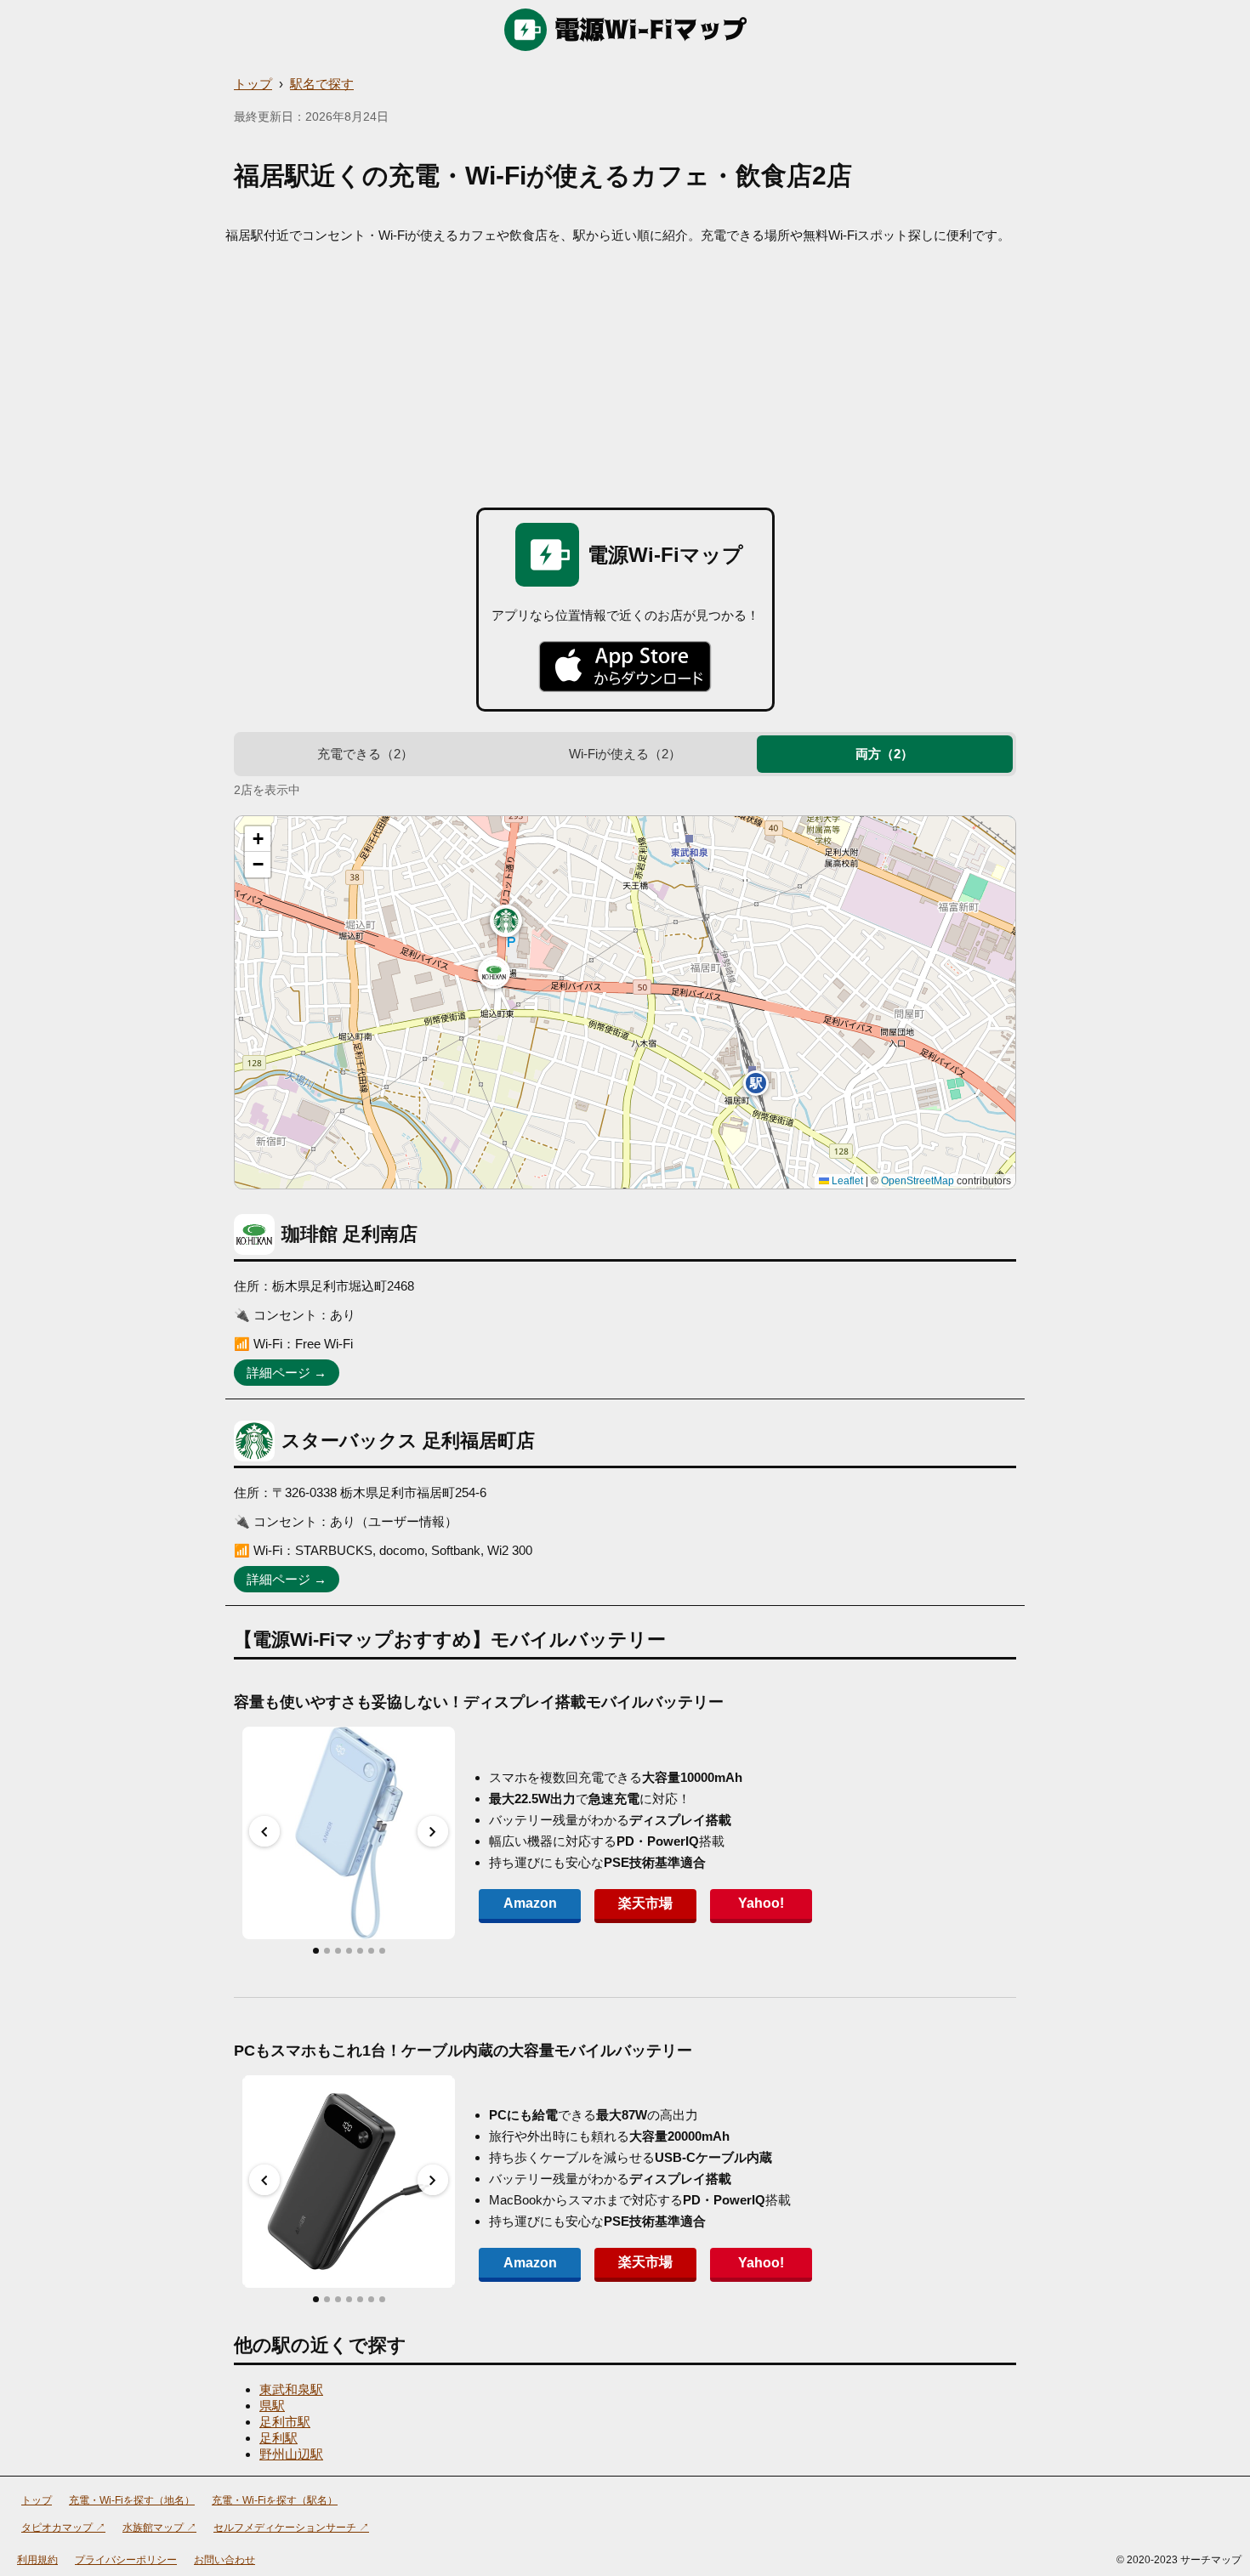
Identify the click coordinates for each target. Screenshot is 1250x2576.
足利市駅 (285, 2422)
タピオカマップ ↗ (63, 2528)
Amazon (530, 1903)
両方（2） (884, 754)
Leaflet (846, 1181)
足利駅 (278, 2438)
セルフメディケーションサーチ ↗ (291, 2528)
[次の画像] (433, 1831)
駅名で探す (322, 84)
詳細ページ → (287, 1373)
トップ (253, 84)
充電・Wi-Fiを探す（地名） (132, 2500)
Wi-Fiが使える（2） (625, 754)
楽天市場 (645, 1903)
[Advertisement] (625, 372)
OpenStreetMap (918, 1181)
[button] (494, 973)
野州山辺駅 (291, 2454)
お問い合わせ (224, 2560)
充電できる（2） (365, 754)
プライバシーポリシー (126, 2560)
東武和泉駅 (291, 2389)
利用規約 (37, 2560)
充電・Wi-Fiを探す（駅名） (275, 2500)
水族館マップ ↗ (159, 2528)
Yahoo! (761, 1903)
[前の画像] (264, 1831)
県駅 (272, 2406)
